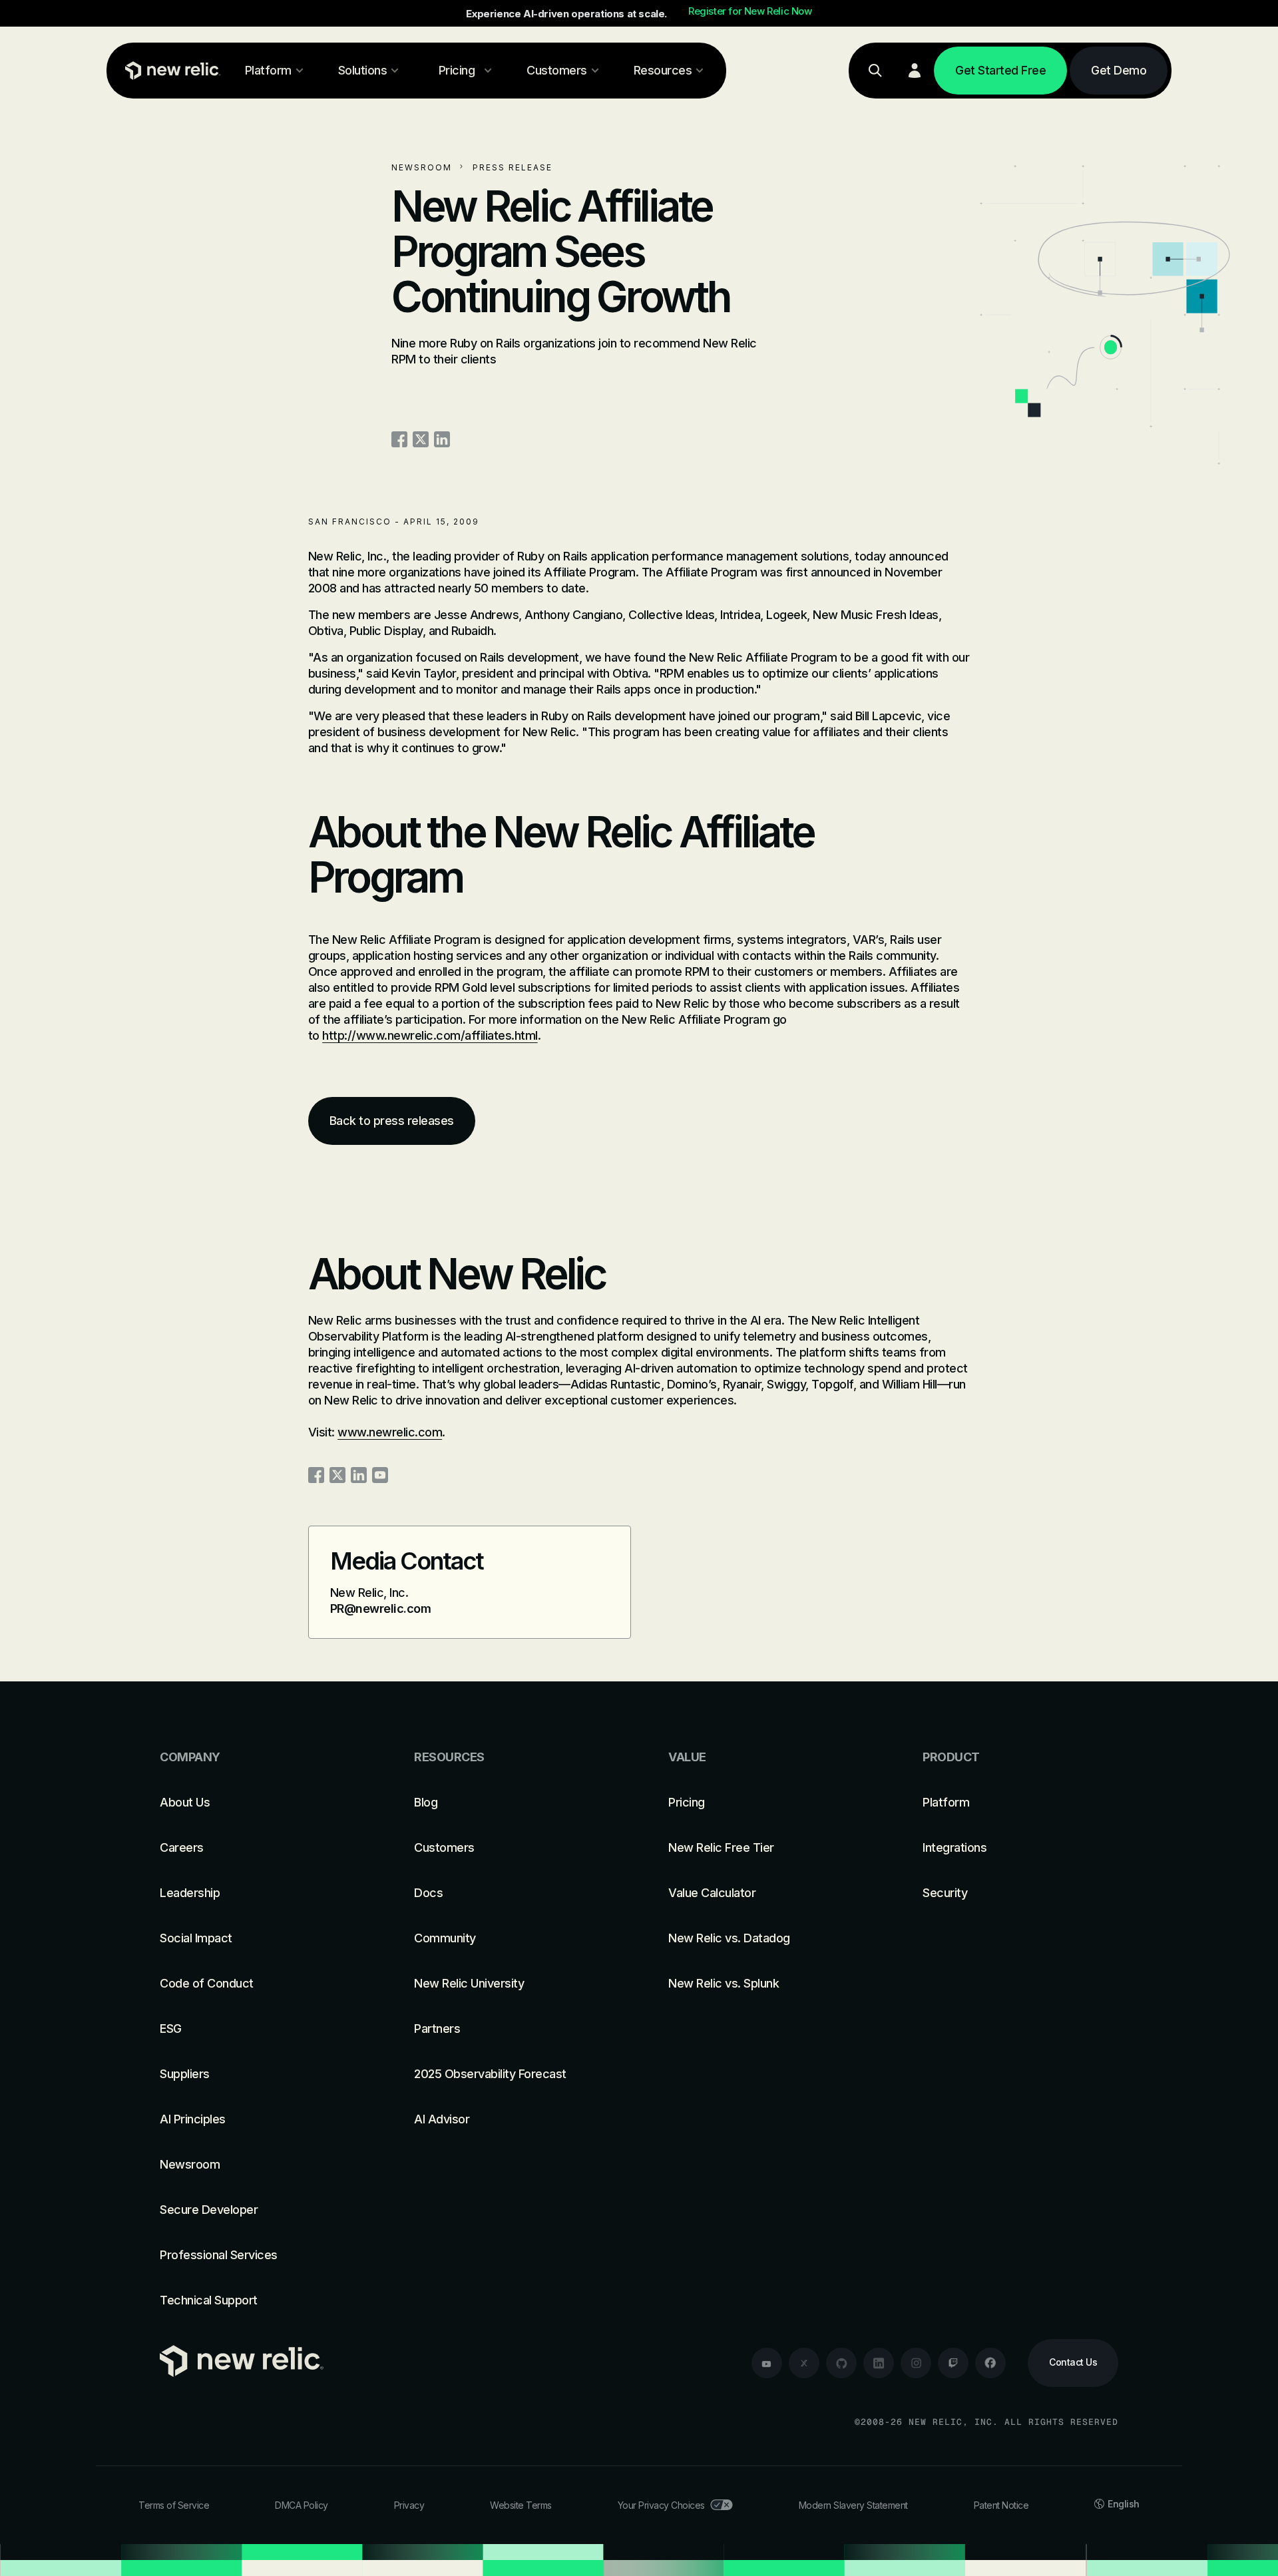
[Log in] (915, 71)
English (1124, 2504)
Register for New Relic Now (750, 11)
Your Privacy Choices (661, 2505)
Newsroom (422, 167)
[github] (841, 2363)
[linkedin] (879, 2363)
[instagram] (916, 2363)
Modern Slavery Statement (853, 2505)
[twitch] (953, 2363)
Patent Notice (1001, 2505)
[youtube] (767, 2363)
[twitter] (804, 2363)
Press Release (513, 167)
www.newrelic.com (390, 1432)
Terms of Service (174, 2505)
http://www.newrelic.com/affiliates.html (430, 1035)
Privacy (409, 2505)
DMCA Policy (302, 2505)
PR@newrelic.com (381, 1609)
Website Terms (521, 2505)
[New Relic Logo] (170, 71)
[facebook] (990, 2363)
